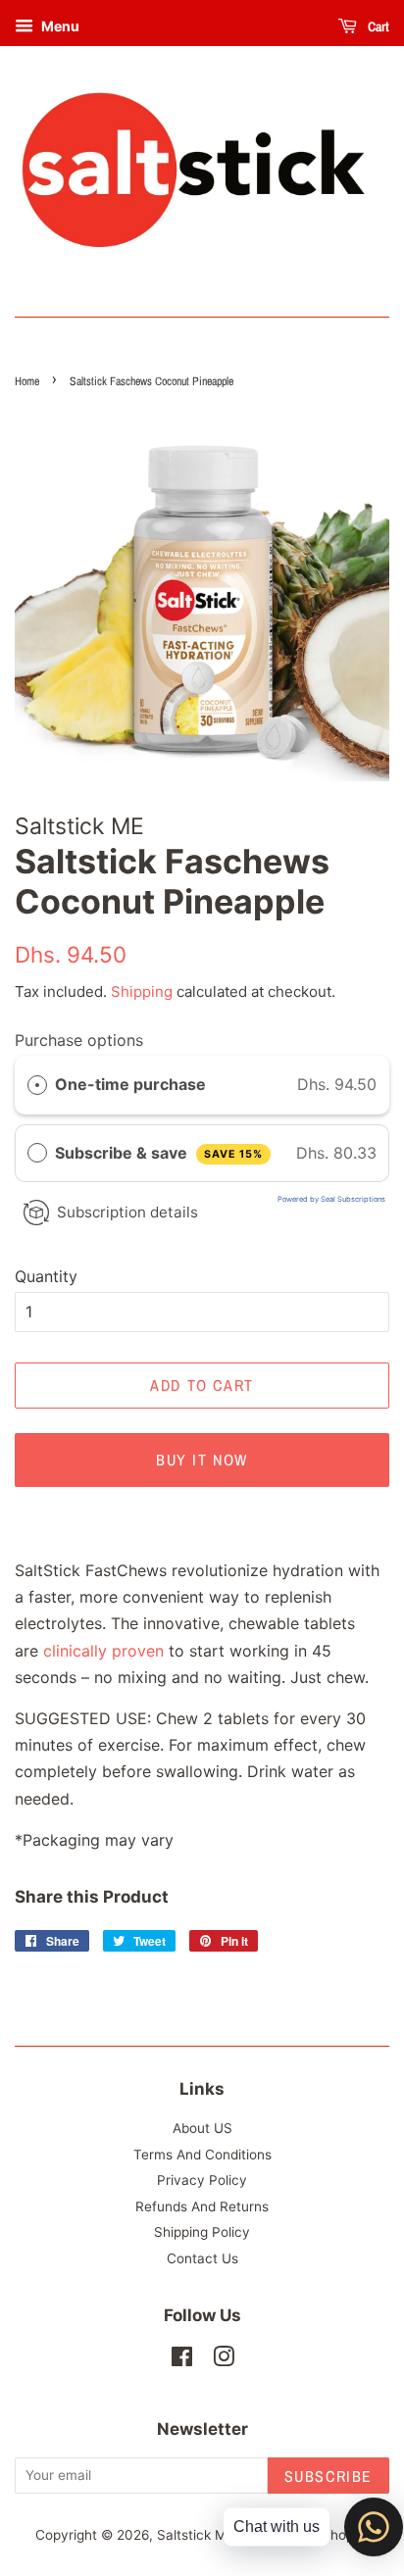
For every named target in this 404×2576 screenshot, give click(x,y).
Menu (59, 26)
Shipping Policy (202, 2232)
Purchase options (79, 1040)
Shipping (142, 991)
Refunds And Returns (202, 2206)
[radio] (37, 1085)
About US (202, 2128)
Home (27, 381)
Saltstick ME (196, 2535)
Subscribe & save (159, 1153)
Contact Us (202, 2258)
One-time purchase (130, 1084)
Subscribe (328, 2476)
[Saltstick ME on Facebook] (182, 2360)
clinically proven (103, 1651)
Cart (377, 26)
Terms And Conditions (202, 2155)
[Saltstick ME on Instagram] (224, 2360)
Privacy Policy (202, 2180)
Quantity (46, 1276)
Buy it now (202, 1460)
